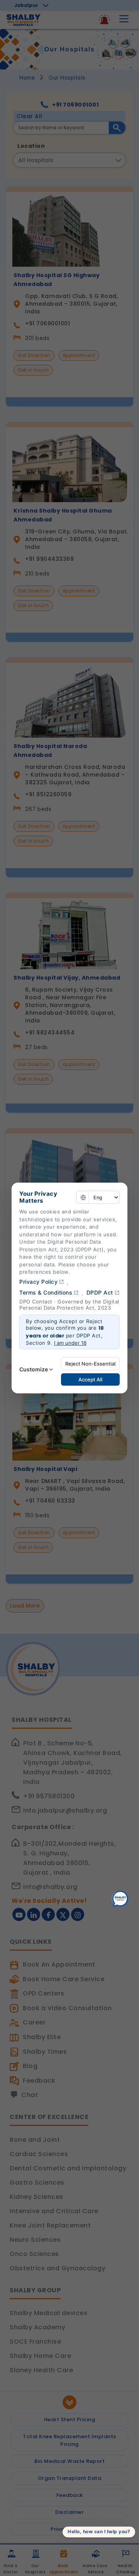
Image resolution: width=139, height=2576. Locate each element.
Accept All (90, 1379)
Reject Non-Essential (90, 1364)
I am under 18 (70, 1343)
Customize (34, 1369)
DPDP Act (100, 1292)
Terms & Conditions (46, 1292)
